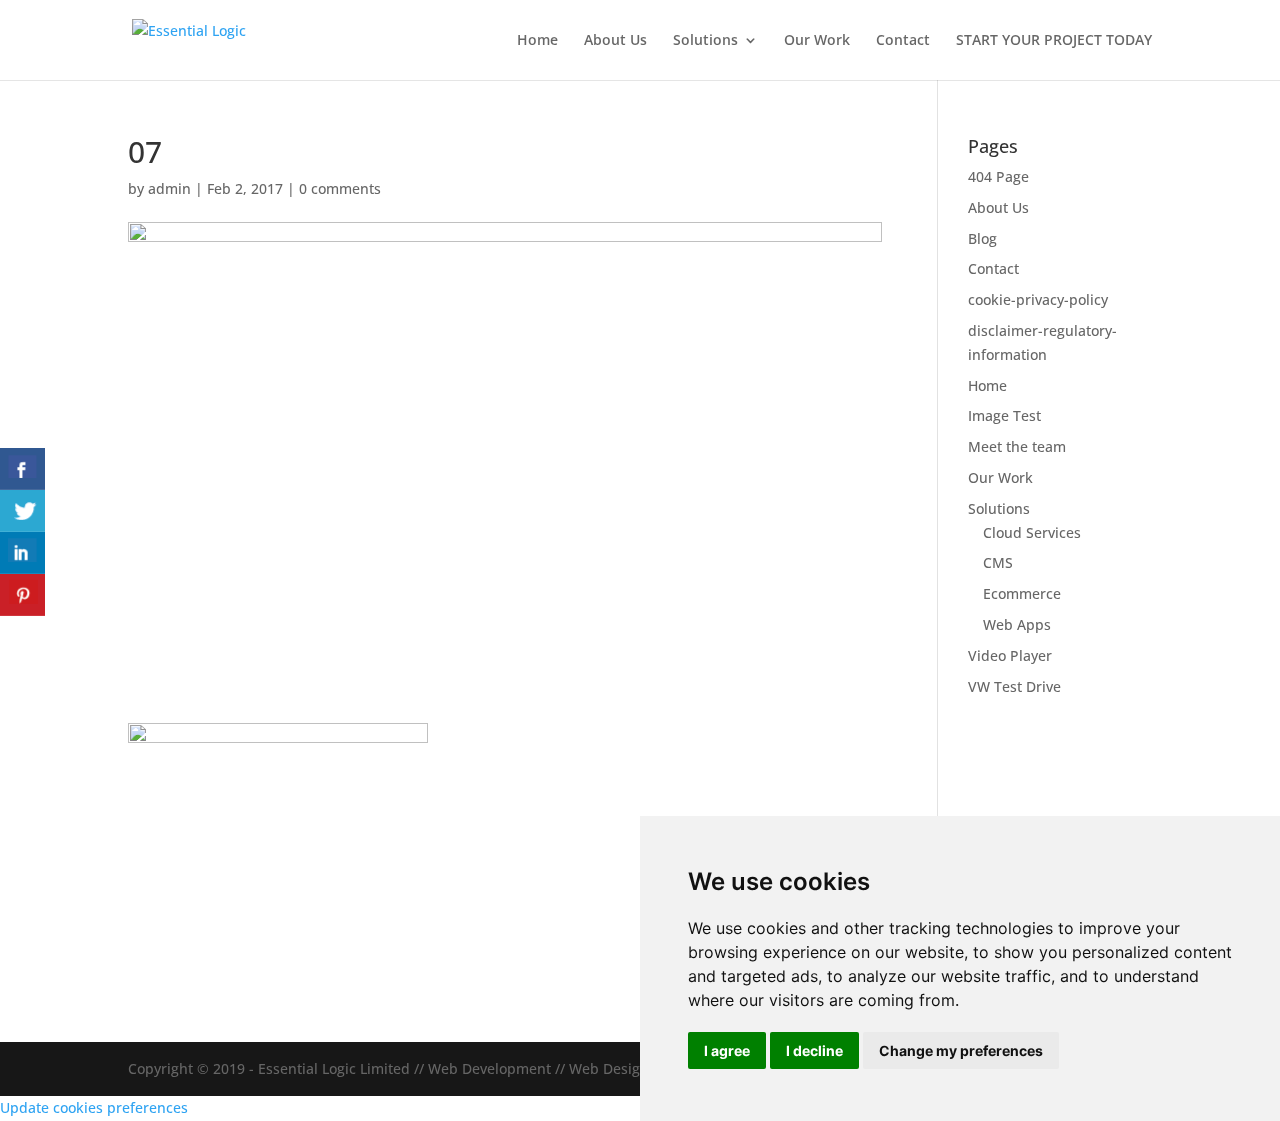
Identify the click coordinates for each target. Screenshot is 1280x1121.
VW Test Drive (1014, 686)
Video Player (1010, 655)
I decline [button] (814, 1050)
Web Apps (1017, 624)
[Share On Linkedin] (22, 553)
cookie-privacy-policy (1038, 299)
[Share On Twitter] (22, 511)
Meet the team (1017, 446)
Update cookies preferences (94, 1107)
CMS (998, 562)
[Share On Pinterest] (22, 595)
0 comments (340, 188)
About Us (615, 41)
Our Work (817, 41)
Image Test (1004, 415)
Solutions (705, 41)
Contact (903, 41)
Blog (982, 238)
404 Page (998, 176)
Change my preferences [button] (961, 1050)
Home (537, 41)
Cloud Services (1032, 532)
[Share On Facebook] (22, 469)
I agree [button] (727, 1050)
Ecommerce (1022, 593)
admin (169, 188)
